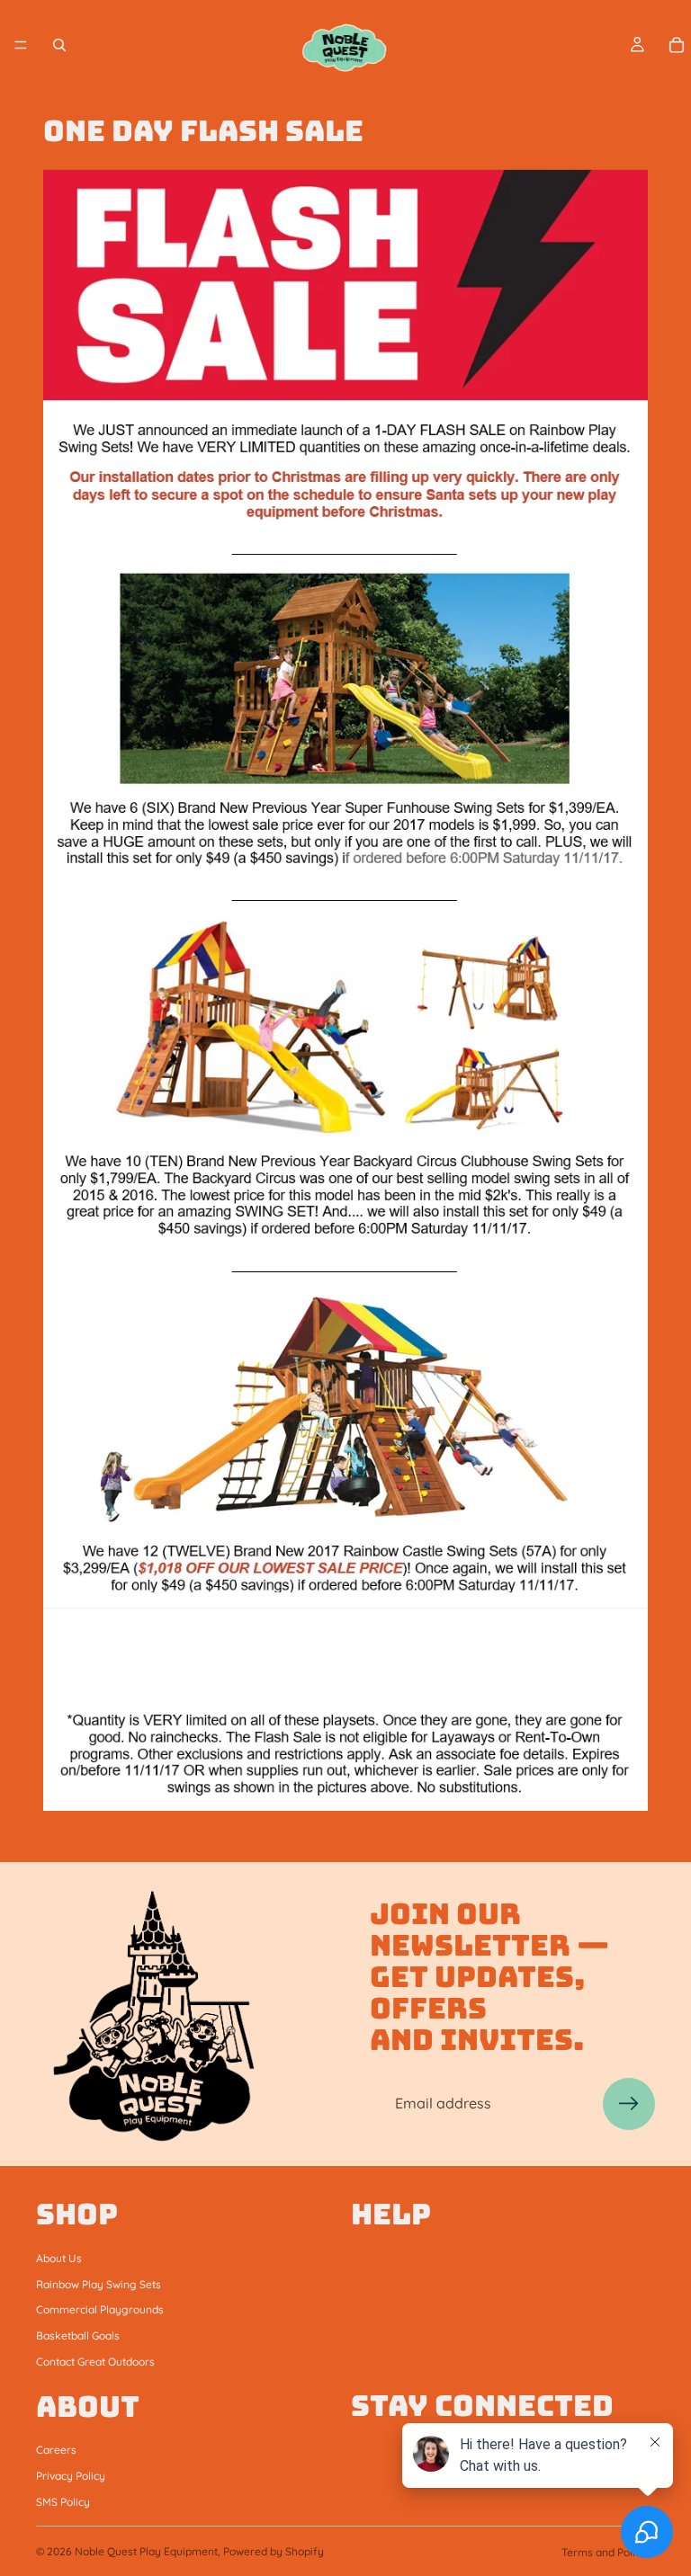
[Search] (59, 45)
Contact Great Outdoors (95, 2361)
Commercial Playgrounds (100, 2309)
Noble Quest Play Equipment (146, 2551)
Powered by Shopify (274, 2551)
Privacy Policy (71, 2476)
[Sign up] (629, 2104)
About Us (59, 2257)
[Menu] (21, 45)
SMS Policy (63, 2501)
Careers (56, 2450)
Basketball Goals (78, 2335)
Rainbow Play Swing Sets (99, 2283)
